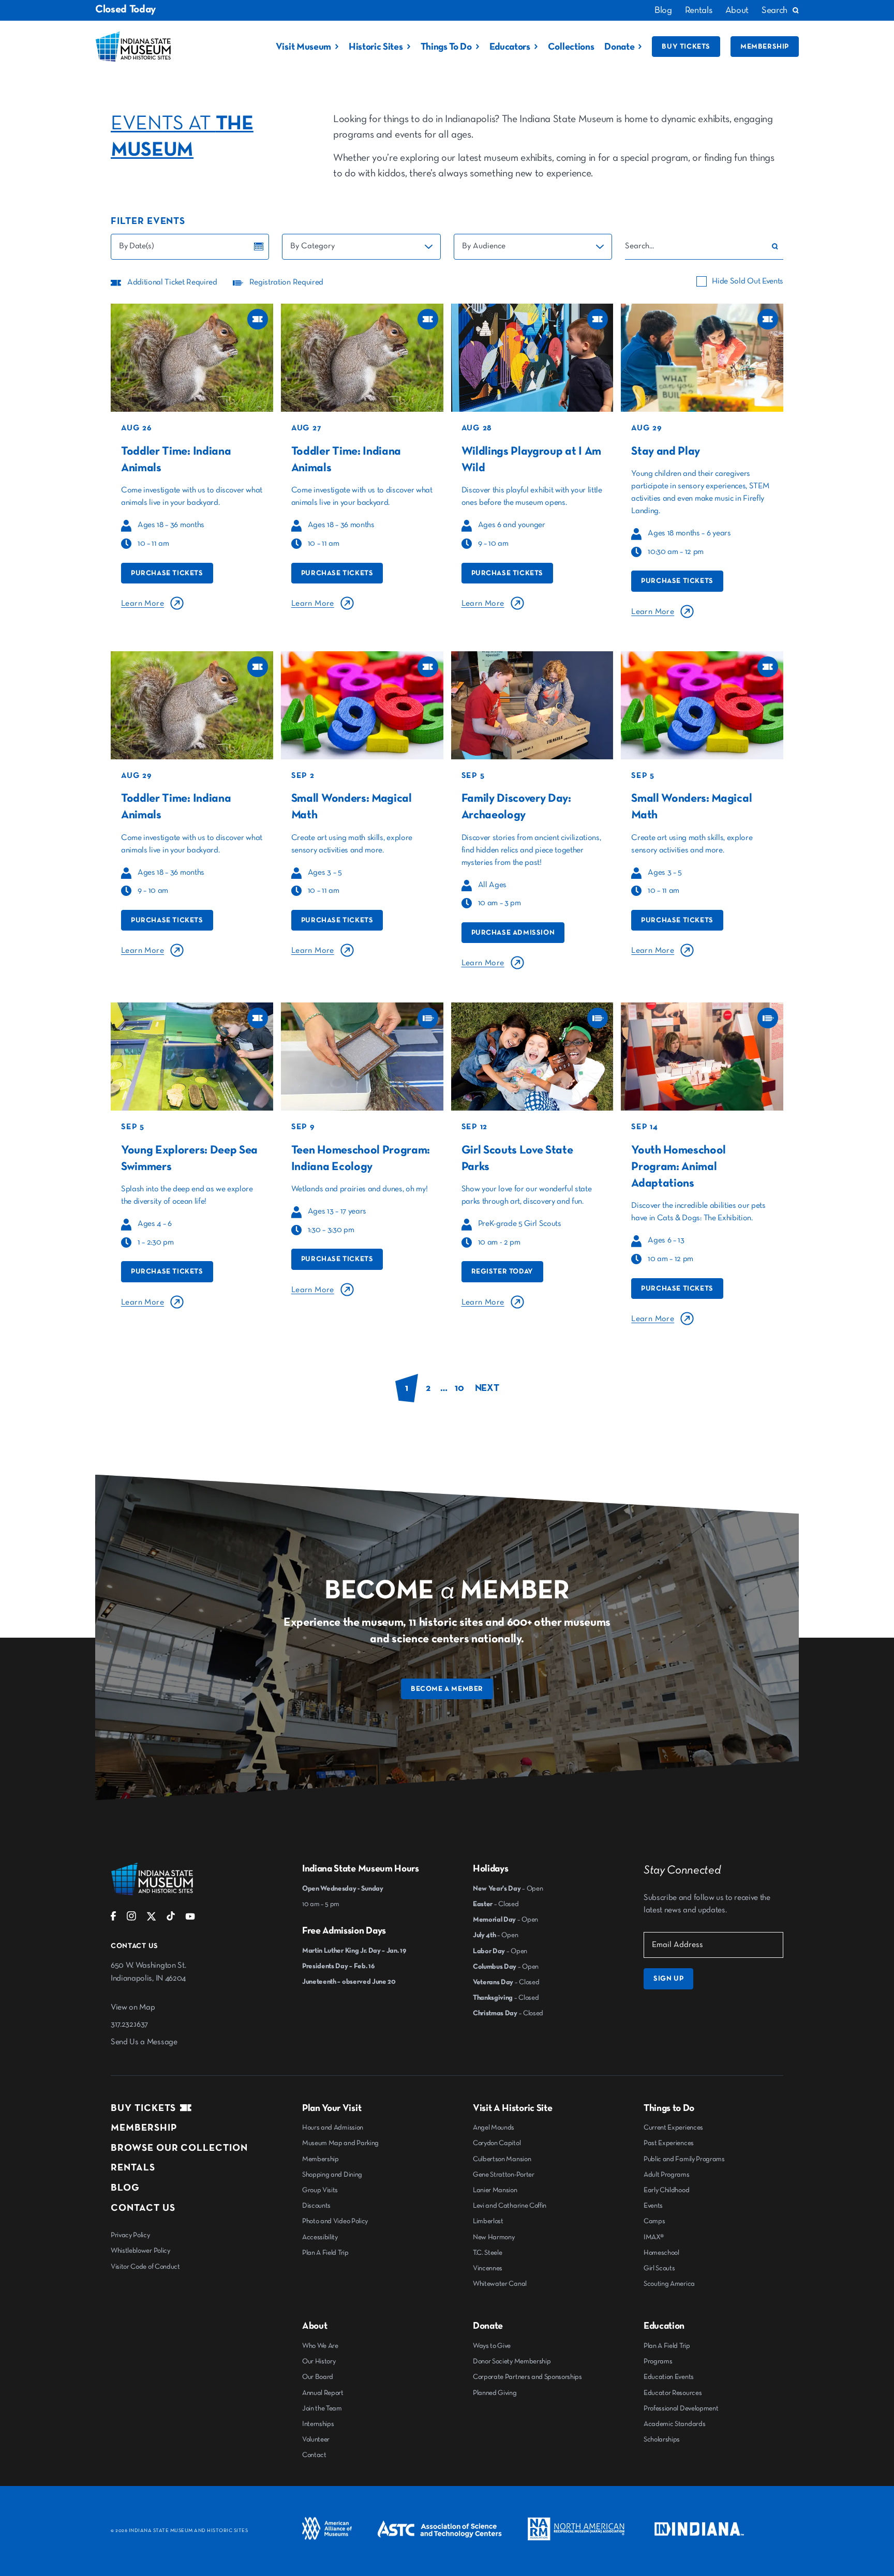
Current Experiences (673, 2128)
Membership (765, 47)
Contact (314, 2455)
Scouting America (669, 2284)
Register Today (502, 1271)
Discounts (316, 2206)
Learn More (143, 604)
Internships (318, 2424)
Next (487, 1388)
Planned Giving (495, 2393)
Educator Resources (673, 2393)
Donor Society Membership (512, 2361)
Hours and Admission (333, 2128)
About (737, 10)
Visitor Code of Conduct (145, 2267)
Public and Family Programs (684, 2159)
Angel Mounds (494, 2128)
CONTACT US (143, 2208)
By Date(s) (137, 246)
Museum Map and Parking (340, 2143)
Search (774, 10)
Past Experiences (669, 2143)
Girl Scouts (659, 2268)
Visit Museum (303, 47)
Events (653, 2206)
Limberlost (488, 2221)
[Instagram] (131, 1919)
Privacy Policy (130, 2235)
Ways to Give (492, 2346)
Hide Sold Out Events (748, 281)
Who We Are (320, 2346)
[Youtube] (190, 1919)
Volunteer (316, 2439)
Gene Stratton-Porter (504, 2175)
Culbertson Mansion (502, 2159)
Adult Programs (667, 2175)
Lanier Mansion (495, 2190)
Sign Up (668, 1979)
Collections (571, 47)
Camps (654, 2221)
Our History (319, 2361)
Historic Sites (376, 47)
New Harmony (494, 2237)
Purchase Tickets (167, 573)
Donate (619, 47)
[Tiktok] (171, 1919)
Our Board (318, 2377)
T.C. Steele (487, 2253)
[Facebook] (114, 1919)
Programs (658, 2361)
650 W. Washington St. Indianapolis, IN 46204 (148, 1972)
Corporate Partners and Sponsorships (527, 2377)
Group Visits (320, 2190)
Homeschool (661, 2253)
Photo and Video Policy (335, 2221)
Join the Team (322, 2408)
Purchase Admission (513, 933)
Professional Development (681, 2408)
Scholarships (662, 2439)
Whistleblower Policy (140, 2251)
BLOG (125, 2188)
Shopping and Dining (332, 2175)
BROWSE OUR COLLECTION (179, 2148)
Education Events (669, 2377)
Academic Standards (674, 2424)
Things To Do (446, 47)
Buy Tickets (686, 47)
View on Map (133, 2008)
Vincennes (488, 2268)
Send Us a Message (144, 2042)
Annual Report (323, 2393)
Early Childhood (666, 2190)
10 (459, 1388)
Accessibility (320, 2237)
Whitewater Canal (500, 2284)
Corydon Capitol (497, 2143)
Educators (510, 47)
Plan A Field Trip (325, 2253)
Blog (663, 10)
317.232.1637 (129, 2025)
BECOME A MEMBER (447, 1689)
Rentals (699, 10)
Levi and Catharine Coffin (510, 2206)
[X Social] (151, 1919)
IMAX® (653, 2237)
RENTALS (133, 2168)
